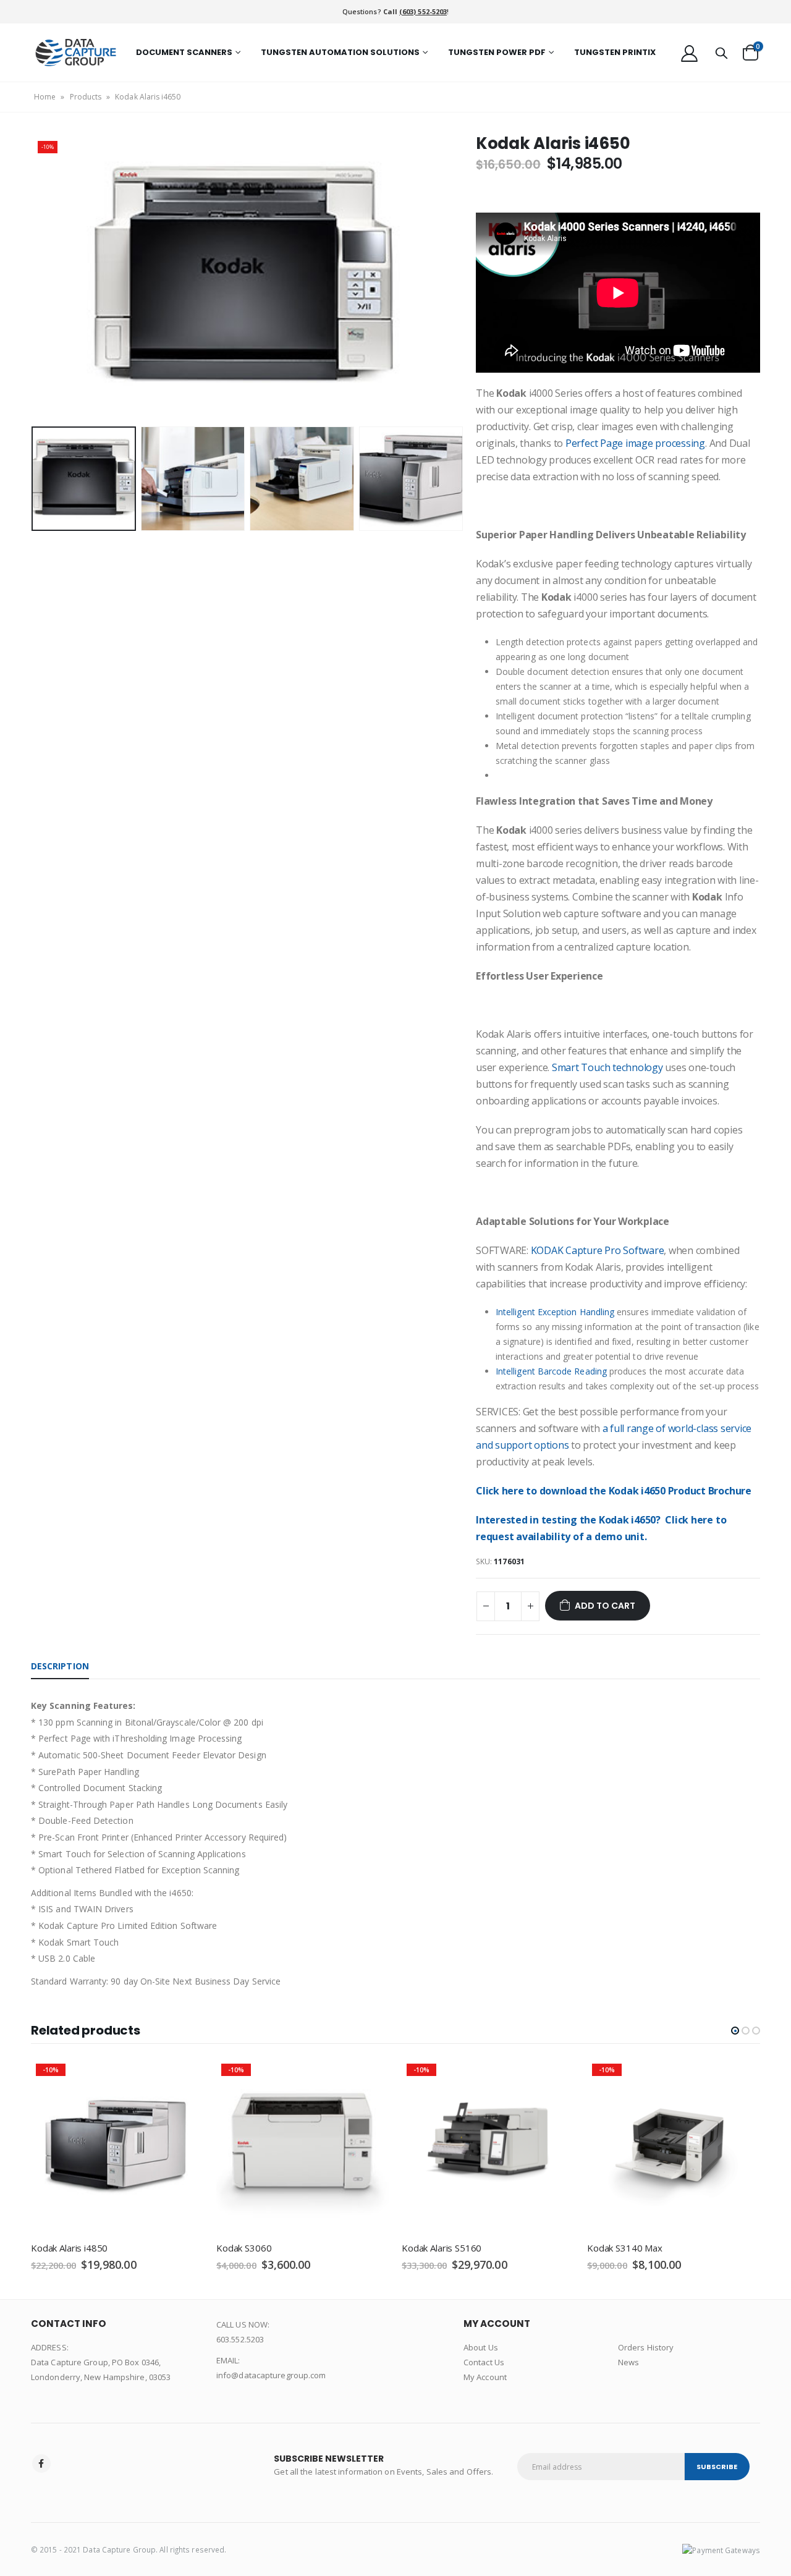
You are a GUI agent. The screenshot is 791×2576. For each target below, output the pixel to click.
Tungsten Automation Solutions (340, 52)
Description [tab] (60, 1666)
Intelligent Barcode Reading (551, 1371)
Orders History (646, 2347)
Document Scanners (184, 52)
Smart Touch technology (607, 1067)
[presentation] (34, 278)
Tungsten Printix (615, 52)
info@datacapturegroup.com (271, 2375)
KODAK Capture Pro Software (598, 1250)
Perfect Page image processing (635, 443)
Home (45, 97)
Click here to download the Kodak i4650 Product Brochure (614, 1491)
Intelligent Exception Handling (555, 1312)
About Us (481, 2347)
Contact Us (484, 2362)
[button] (735, 2031)
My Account (485, 2377)
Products (86, 97)
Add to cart (605, 1606)
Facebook (41, 2464)
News (628, 2362)
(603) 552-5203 (423, 11)
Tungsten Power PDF (497, 52)
